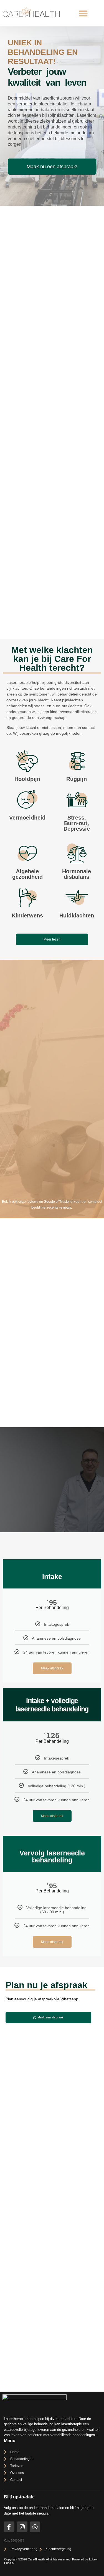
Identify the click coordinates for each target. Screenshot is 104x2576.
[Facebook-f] (9, 2527)
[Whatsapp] (35, 2527)
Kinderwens (27, 915)
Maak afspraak (52, 1668)
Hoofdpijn (27, 779)
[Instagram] (22, 2527)
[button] (83, 13)
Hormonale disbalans (77, 874)
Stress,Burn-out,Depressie (77, 823)
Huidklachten (77, 915)
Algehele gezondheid (27, 874)
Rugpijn (77, 779)
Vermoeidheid (27, 818)
